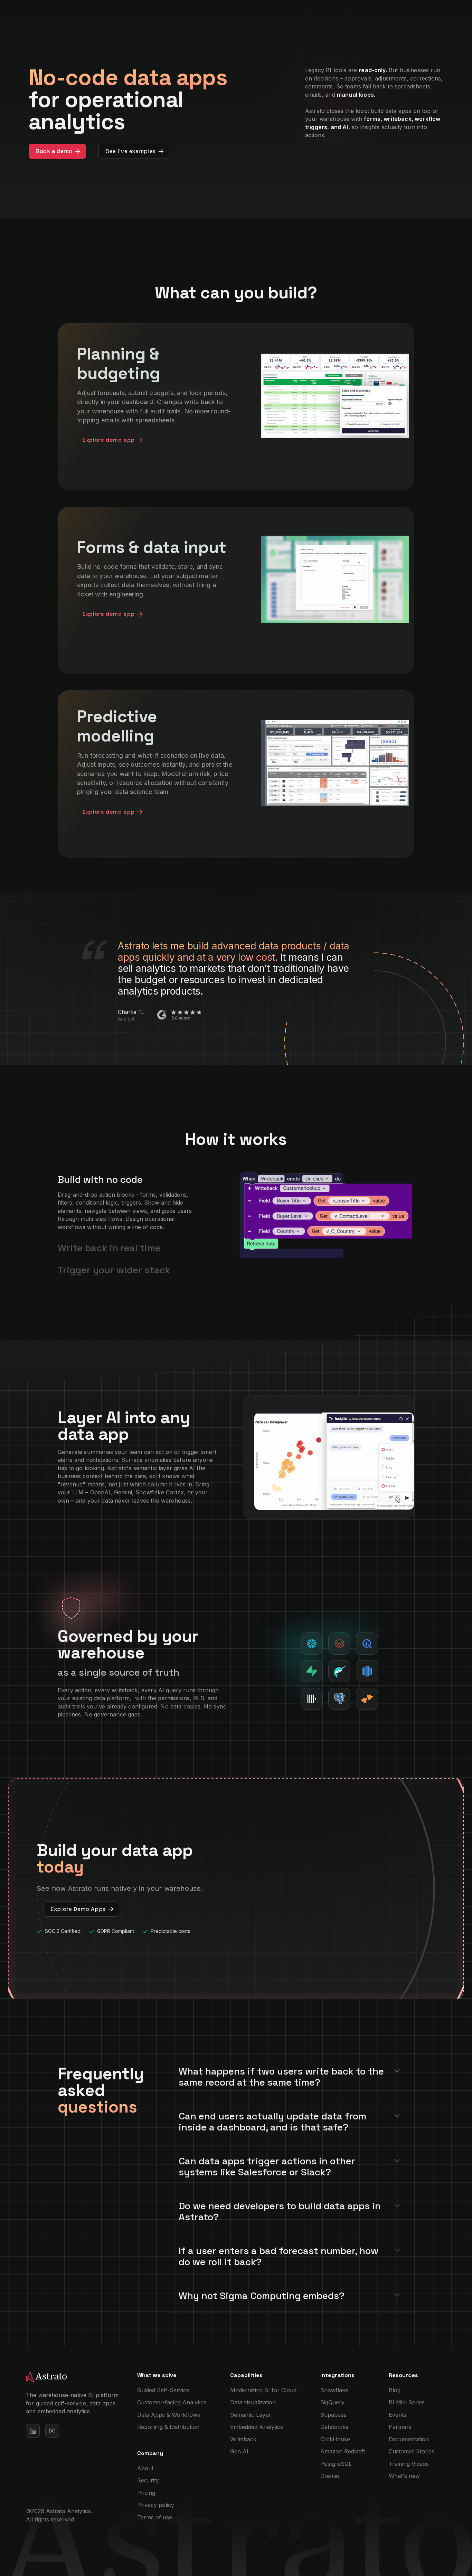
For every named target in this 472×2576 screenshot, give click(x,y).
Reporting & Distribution (168, 2427)
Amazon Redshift (343, 2451)
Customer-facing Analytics (172, 2402)
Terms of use (155, 2517)
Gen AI (239, 2451)
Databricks (334, 2427)
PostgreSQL (336, 2464)
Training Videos (409, 2464)
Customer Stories (412, 2451)
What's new (404, 2476)
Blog (395, 2390)
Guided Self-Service (163, 2390)
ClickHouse (335, 2439)
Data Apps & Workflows (169, 2415)
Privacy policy (156, 2505)
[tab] (130, 1203)
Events (398, 2415)
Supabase (333, 2415)
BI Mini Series (407, 2402)
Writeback (243, 2439)
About (145, 2468)
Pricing (146, 2493)
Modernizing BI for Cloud (263, 2390)
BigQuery (332, 2402)
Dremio (330, 2476)
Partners (400, 2427)
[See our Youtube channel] (52, 2431)
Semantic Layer (251, 2415)
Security (148, 2480)
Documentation (409, 2439)
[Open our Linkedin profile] (33, 2431)
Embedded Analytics (257, 2427)
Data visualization (253, 2402)
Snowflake (334, 2390)
